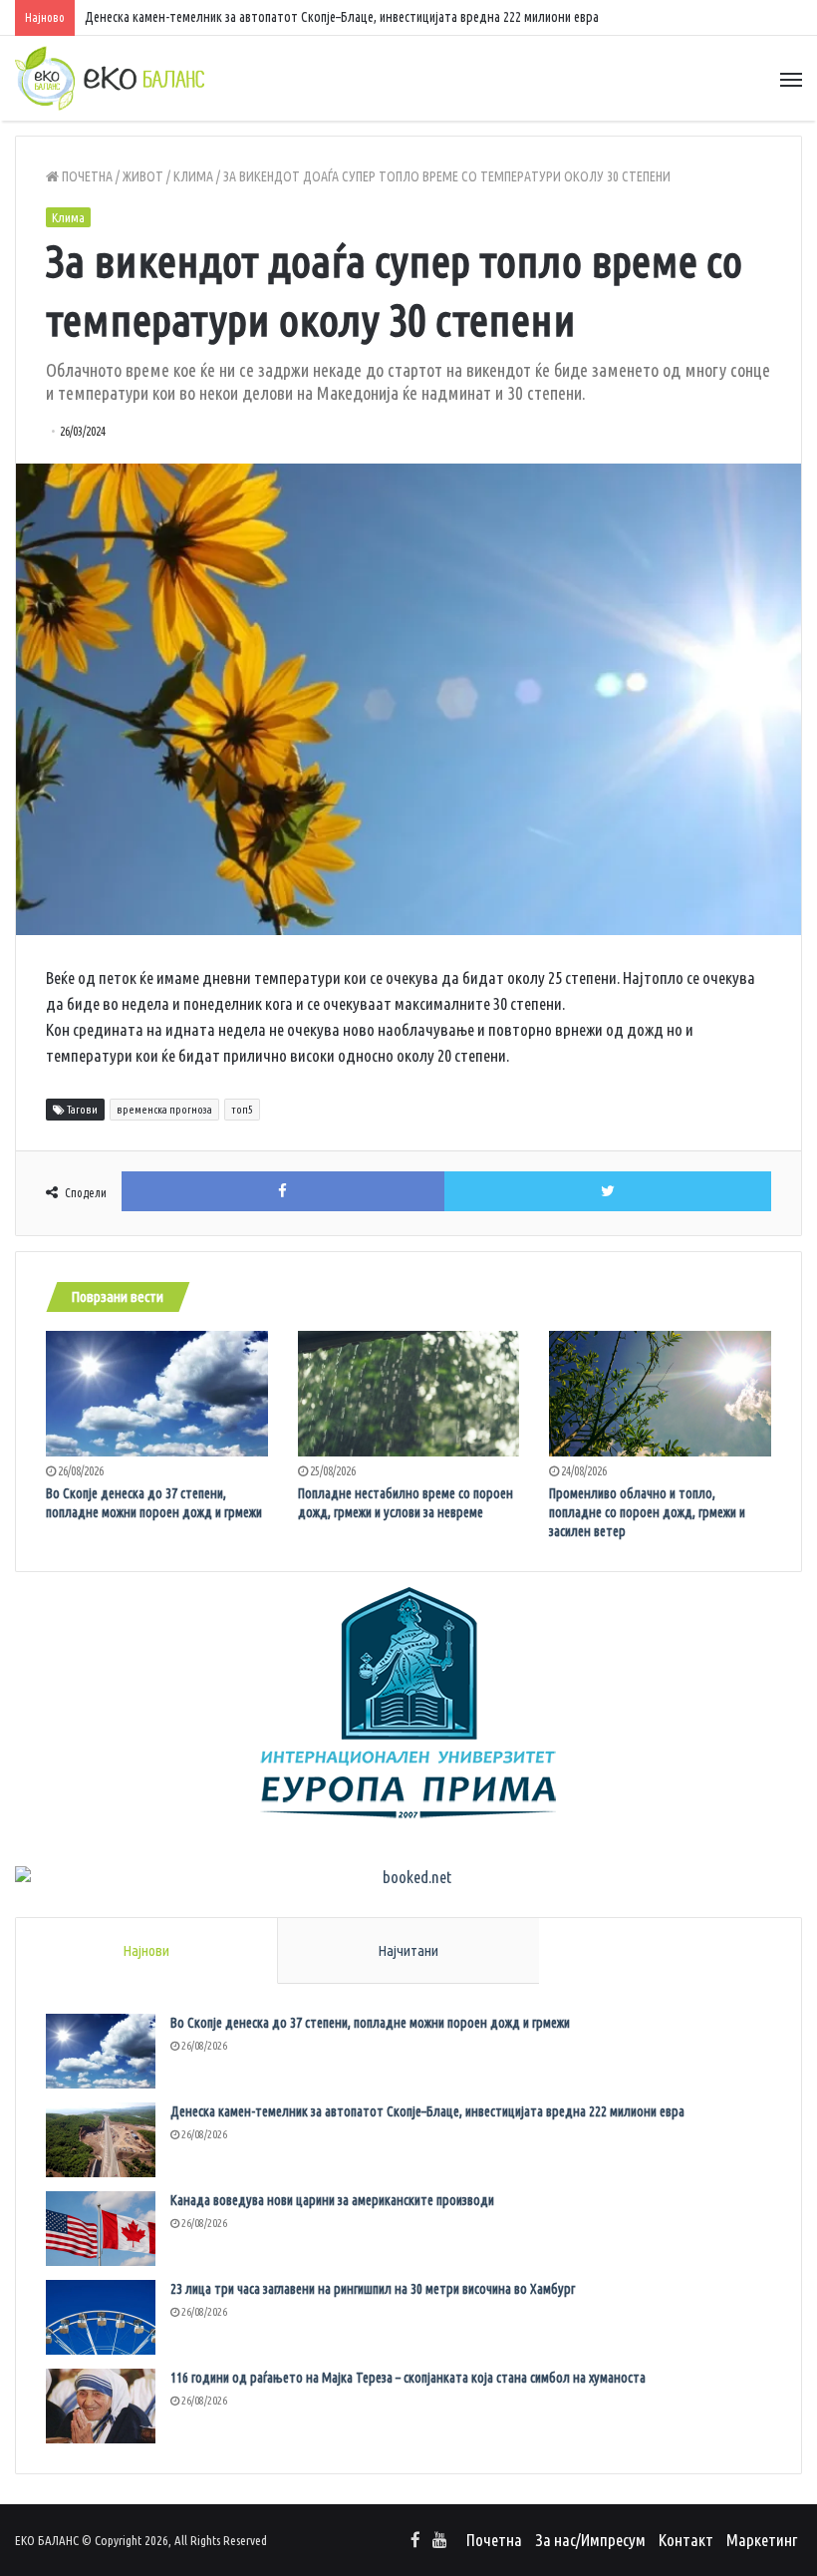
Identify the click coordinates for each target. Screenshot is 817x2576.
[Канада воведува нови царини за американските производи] (101, 2229)
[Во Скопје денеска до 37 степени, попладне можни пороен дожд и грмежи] (157, 1394)
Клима (193, 176)
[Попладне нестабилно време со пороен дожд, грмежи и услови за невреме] (409, 1394)
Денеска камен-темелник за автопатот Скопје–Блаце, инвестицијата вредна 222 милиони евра (427, 2111)
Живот (143, 176)
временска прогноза (164, 1110)
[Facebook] (415, 2541)
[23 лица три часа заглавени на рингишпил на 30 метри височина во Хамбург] (101, 2317)
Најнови (146, 1950)
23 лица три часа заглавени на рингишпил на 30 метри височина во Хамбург (373, 2289)
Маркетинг (762, 2540)
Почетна (86, 176)
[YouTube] (439, 2541)
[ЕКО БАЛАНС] (110, 78)
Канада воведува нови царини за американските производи (332, 2200)
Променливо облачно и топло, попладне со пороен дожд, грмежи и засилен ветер (647, 1512)
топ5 (242, 1110)
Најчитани (408, 1950)
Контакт (686, 2540)
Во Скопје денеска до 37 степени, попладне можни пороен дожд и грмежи (370, 2023)
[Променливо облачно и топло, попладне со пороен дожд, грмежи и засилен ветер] (660, 1394)
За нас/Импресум (590, 2540)
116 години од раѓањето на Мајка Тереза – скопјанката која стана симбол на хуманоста (408, 2378)
